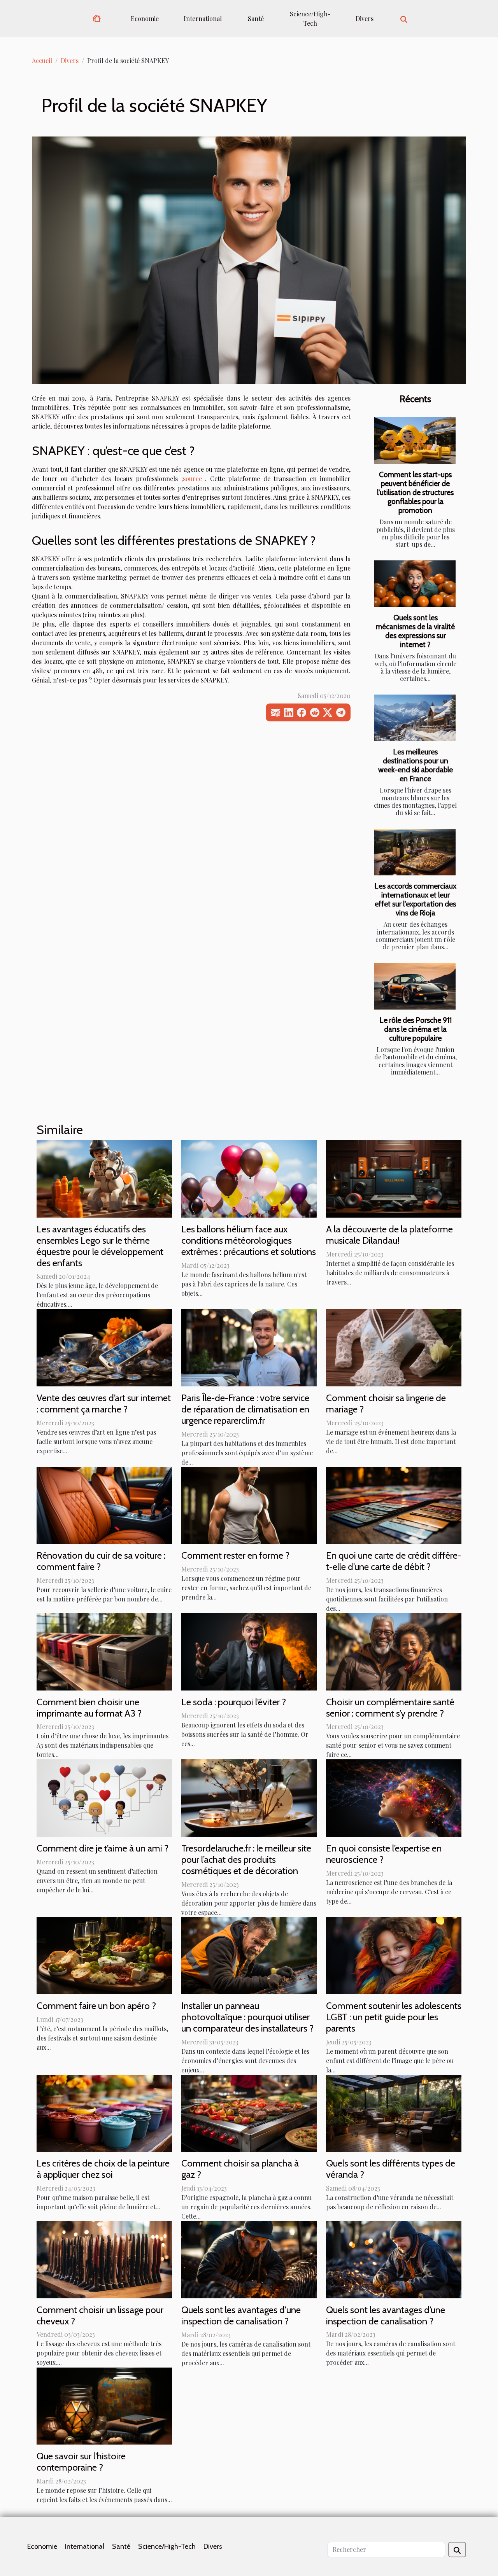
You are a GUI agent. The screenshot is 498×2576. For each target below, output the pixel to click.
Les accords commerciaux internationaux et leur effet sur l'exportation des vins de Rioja (415, 899)
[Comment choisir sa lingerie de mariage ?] (394, 1347)
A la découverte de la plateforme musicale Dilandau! (389, 1235)
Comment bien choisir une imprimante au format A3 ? (89, 1708)
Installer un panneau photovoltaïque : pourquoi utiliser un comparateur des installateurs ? (247, 2017)
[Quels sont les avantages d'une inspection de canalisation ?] (249, 2259)
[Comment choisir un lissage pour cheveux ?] (104, 2259)
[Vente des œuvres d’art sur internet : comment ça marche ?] (104, 1347)
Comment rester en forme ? (235, 1555)
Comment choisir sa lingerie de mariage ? (386, 1403)
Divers (365, 18)
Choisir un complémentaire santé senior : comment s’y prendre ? (390, 1708)
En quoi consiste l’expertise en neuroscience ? (384, 1854)
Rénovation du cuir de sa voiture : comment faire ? (101, 1561)
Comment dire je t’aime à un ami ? (103, 1848)
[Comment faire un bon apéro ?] (104, 1955)
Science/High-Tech (310, 18)
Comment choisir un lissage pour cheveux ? (100, 2315)
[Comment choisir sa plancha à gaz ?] (249, 2112)
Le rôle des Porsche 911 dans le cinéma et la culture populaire (416, 1029)
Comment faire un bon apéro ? (96, 2006)
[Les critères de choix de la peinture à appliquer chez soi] (104, 2112)
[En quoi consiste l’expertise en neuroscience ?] (394, 1797)
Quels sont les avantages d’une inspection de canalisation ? (386, 2315)
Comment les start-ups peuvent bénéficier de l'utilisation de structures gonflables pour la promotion (415, 492)
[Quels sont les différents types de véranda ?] (394, 2112)
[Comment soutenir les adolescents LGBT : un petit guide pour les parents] (394, 1955)
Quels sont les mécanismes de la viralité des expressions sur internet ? (415, 631)
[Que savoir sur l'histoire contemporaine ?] (104, 2405)
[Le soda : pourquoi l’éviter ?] (249, 1651)
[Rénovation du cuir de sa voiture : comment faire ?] (104, 1504)
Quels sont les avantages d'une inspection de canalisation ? (241, 2315)
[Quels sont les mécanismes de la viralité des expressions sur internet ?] (415, 584)
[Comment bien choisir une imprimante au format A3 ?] (104, 1651)
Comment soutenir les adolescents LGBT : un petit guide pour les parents (394, 2017)
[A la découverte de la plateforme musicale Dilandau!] (394, 1178)
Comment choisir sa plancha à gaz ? (240, 2169)
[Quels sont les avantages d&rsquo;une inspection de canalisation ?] (394, 2259)
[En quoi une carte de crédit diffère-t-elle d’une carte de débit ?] (394, 1504)
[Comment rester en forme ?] (249, 1504)
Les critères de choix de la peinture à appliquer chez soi (103, 2169)
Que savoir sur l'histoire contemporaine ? (81, 2462)
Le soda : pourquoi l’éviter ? (234, 1702)
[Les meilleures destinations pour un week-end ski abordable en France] (415, 718)
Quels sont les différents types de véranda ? (391, 2169)
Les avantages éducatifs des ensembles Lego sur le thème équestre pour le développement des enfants (100, 1246)
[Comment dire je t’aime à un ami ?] (104, 1797)
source (192, 479)
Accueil (42, 60)
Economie (145, 18)
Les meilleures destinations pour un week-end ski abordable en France (416, 765)
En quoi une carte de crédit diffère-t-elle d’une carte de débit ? (394, 1561)
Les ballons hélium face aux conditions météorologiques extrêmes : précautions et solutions (249, 1240)
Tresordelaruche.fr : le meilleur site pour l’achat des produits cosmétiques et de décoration (246, 1859)
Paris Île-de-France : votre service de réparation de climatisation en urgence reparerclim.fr (245, 1409)
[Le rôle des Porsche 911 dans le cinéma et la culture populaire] (415, 986)
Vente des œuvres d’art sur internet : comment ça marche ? (104, 1403)
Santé (256, 18)
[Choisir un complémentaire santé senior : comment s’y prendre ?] (394, 1651)
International (203, 18)
